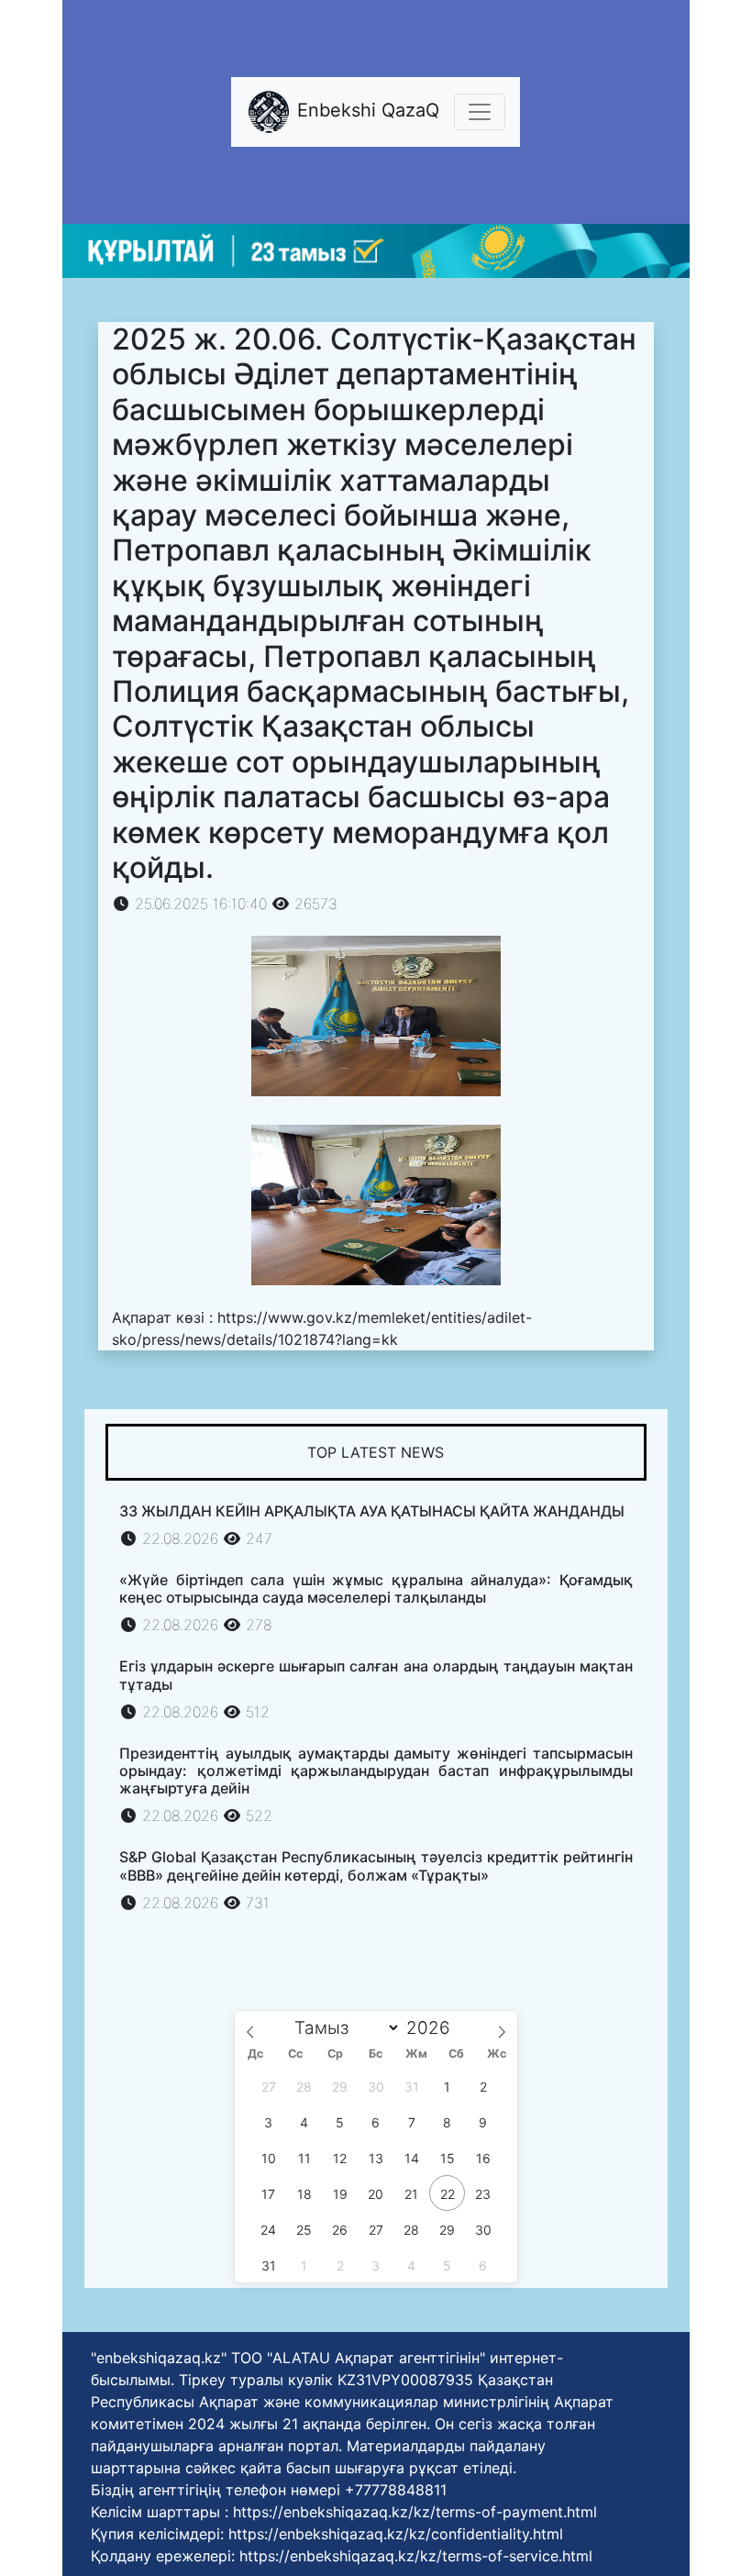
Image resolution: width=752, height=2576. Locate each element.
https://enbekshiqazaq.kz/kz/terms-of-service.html (416, 2556)
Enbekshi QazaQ (365, 111)
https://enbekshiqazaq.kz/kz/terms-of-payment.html (415, 2512)
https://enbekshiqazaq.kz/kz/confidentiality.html (396, 2534)
